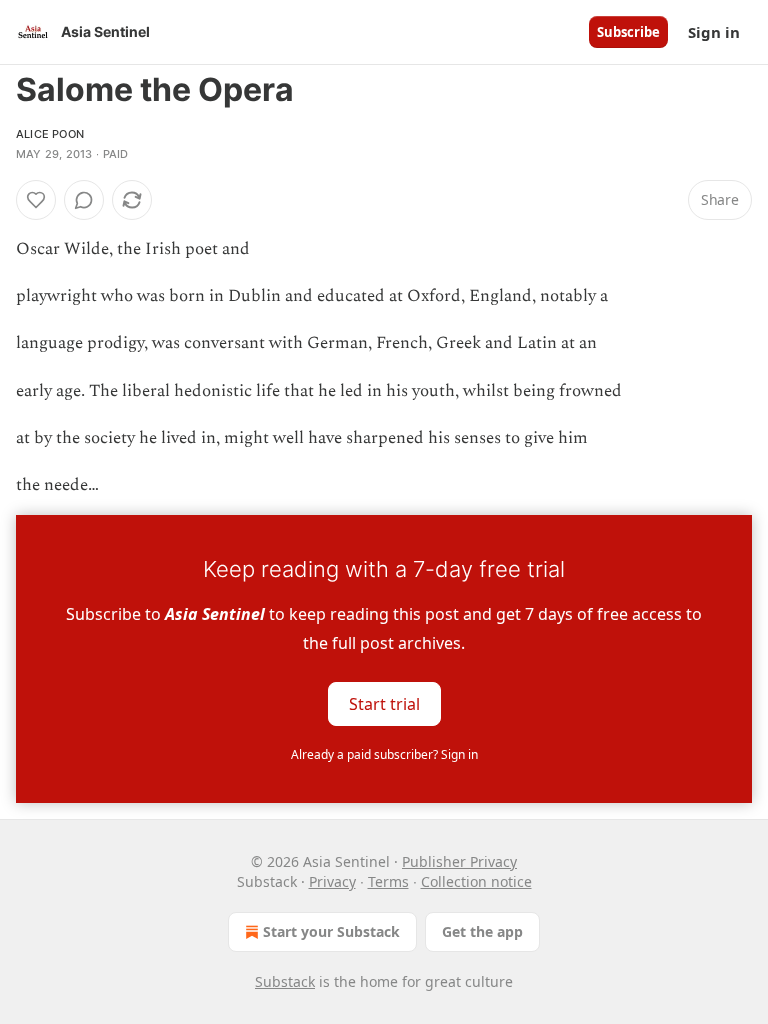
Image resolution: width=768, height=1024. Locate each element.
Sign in (714, 32)
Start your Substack (331, 931)
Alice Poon (50, 134)
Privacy (332, 881)
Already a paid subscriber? (384, 754)
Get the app (482, 931)
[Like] (36, 200)
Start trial (384, 704)
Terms (388, 881)
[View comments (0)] (84, 200)
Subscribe (628, 32)
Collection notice (476, 881)
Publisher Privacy (459, 861)
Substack (285, 981)
